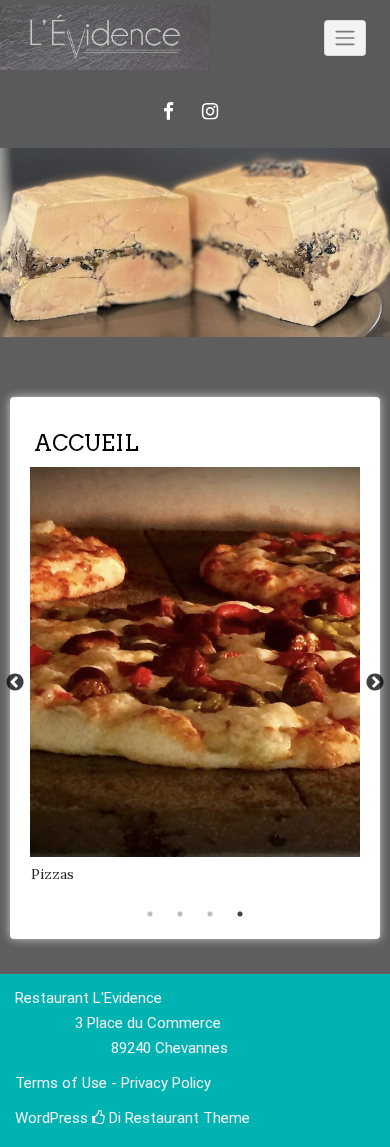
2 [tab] (180, 914)
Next (375, 683)
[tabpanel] (195, 683)
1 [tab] (150, 914)
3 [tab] (210, 914)
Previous (15, 683)
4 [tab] (240, 914)
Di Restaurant (152, 1118)
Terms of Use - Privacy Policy (113, 1083)
